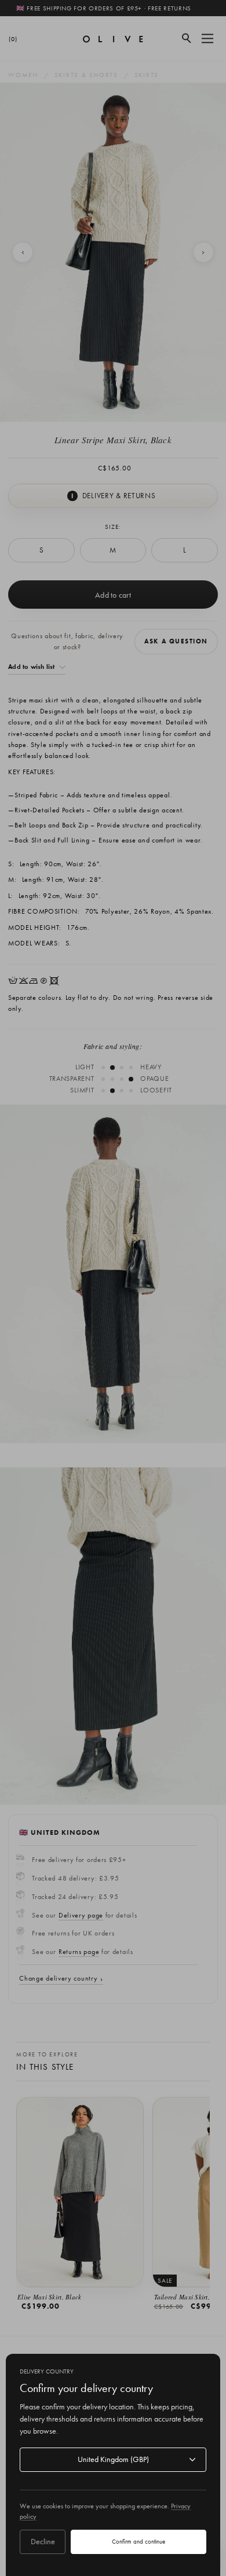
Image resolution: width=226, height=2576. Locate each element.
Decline (43, 2541)
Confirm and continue (138, 2541)
